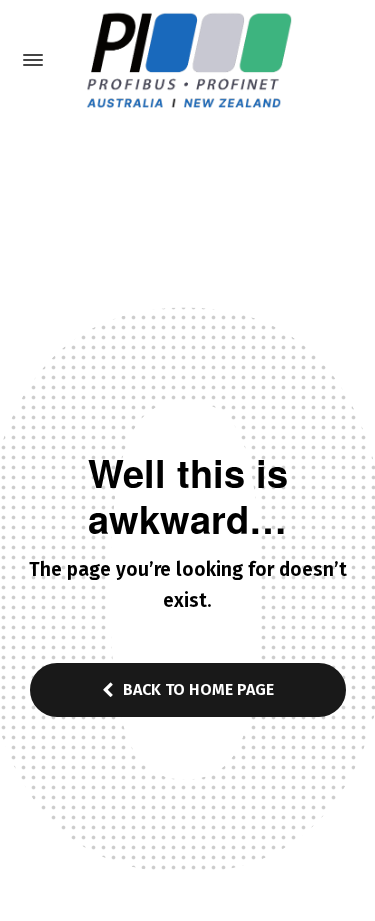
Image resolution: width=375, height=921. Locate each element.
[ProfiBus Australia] (187, 60)
